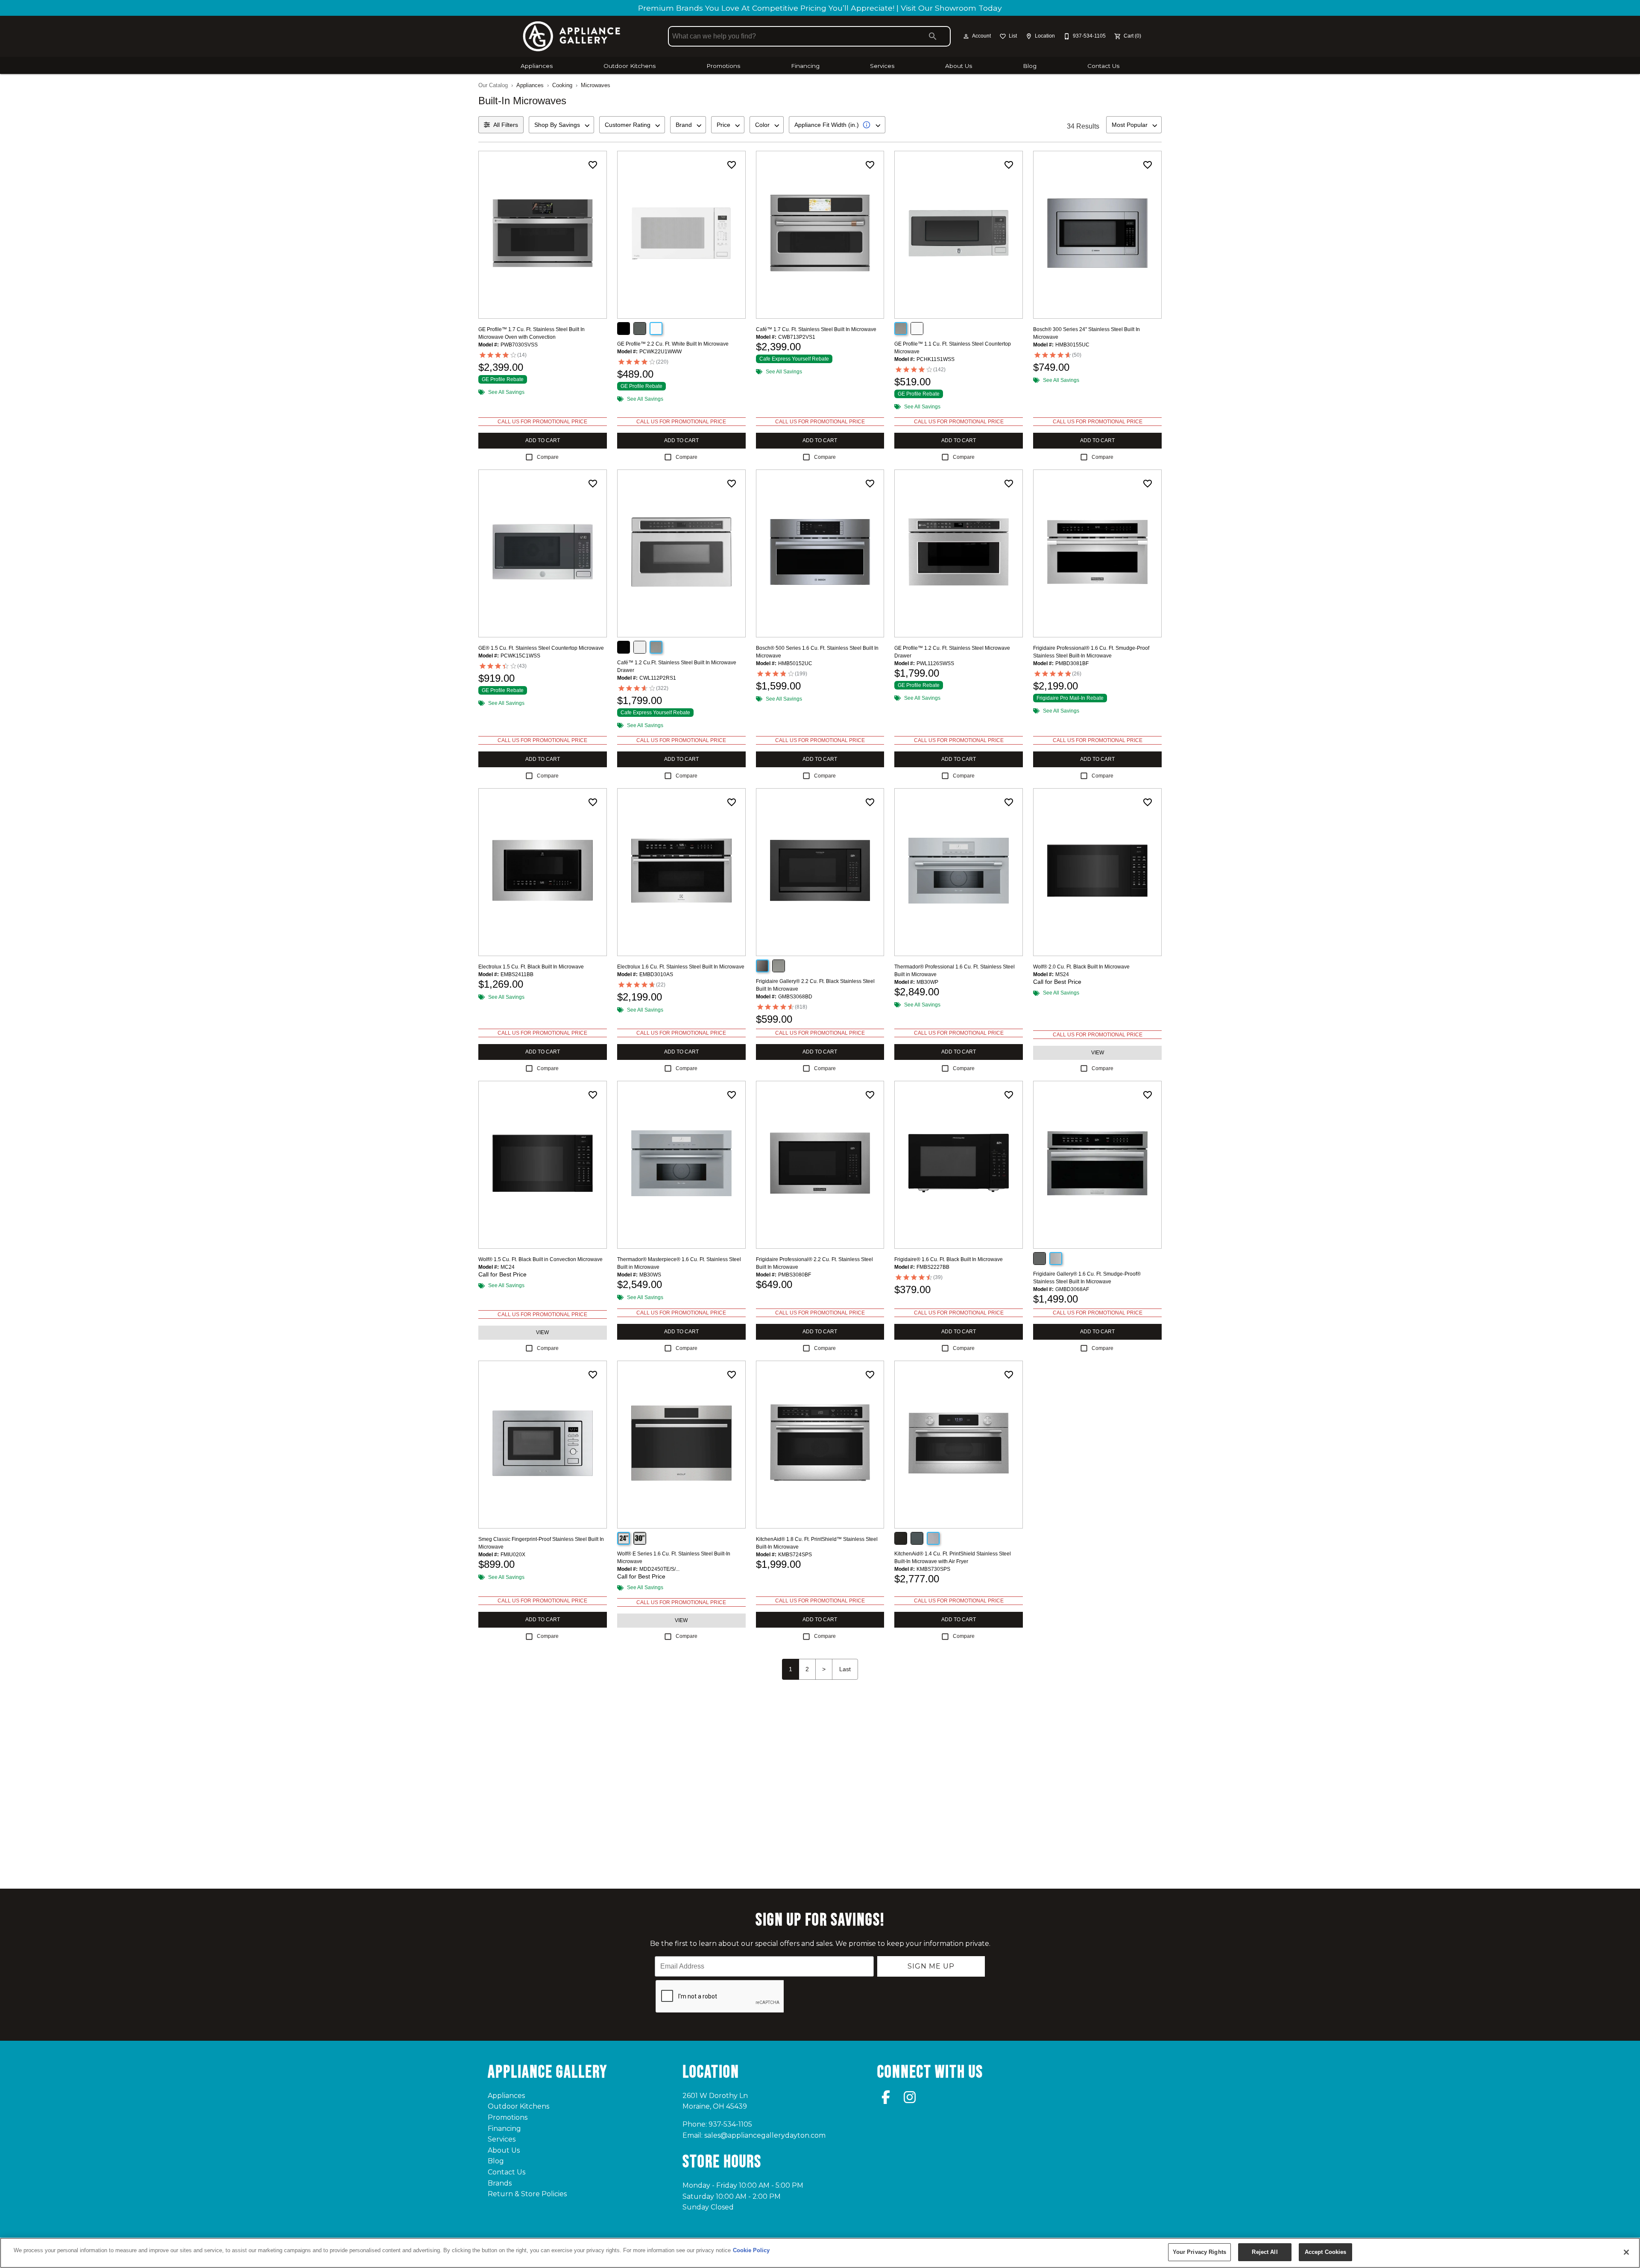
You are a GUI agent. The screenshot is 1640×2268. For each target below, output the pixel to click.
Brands (500, 2183)
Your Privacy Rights (1199, 2252)
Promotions (723, 66)
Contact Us (1103, 66)
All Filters (506, 125)
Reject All (1265, 2252)
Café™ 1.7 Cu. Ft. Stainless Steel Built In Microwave (816, 329)
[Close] (1626, 2252)
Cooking (562, 85)
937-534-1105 (730, 2124)
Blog (1030, 66)
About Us (959, 66)
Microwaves (596, 85)
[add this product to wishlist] (593, 165)
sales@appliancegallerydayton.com (765, 2135)
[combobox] (561, 125)
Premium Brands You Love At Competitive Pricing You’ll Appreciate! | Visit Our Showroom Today (820, 8)
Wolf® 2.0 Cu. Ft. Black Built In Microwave (1081, 967)
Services (882, 66)
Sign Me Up (931, 1966)
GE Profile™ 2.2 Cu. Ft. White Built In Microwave (673, 344)
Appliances (537, 66)
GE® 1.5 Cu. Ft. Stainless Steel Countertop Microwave (541, 648)
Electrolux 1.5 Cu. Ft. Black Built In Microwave (531, 967)
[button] (966, 36)
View (1098, 1053)
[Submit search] (933, 36)
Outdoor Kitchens (630, 66)
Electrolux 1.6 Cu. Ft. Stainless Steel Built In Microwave (681, 967)
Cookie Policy (751, 2250)
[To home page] (571, 36)
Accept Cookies (1326, 2252)
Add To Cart (543, 440)
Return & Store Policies (527, 2194)
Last (845, 1669)
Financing (805, 66)
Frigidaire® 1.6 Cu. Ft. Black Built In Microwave (949, 1259)
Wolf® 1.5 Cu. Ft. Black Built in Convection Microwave (540, 1259)
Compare (548, 457)
